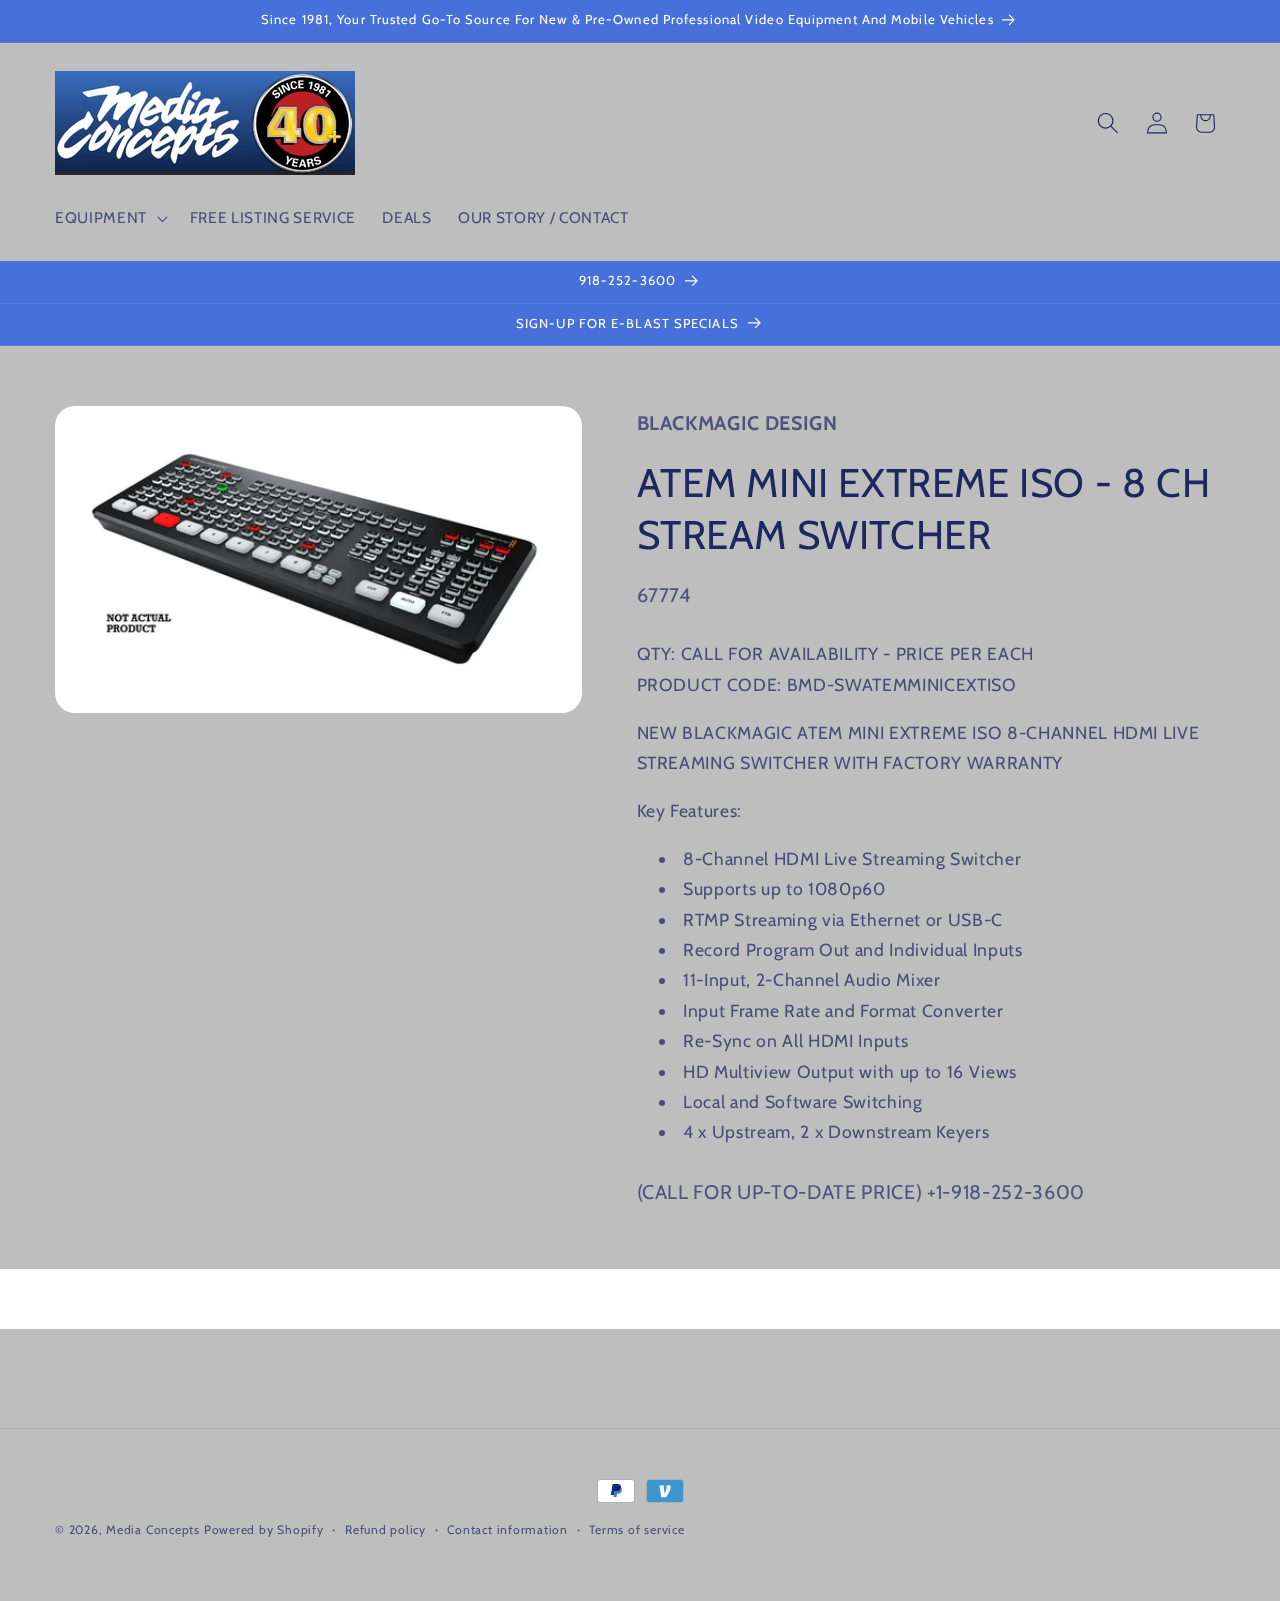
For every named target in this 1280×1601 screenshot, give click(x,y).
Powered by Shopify (264, 1529)
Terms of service (636, 1529)
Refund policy (385, 1529)
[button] (109, 218)
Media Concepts (153, 1529)
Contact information (507, 1529)
